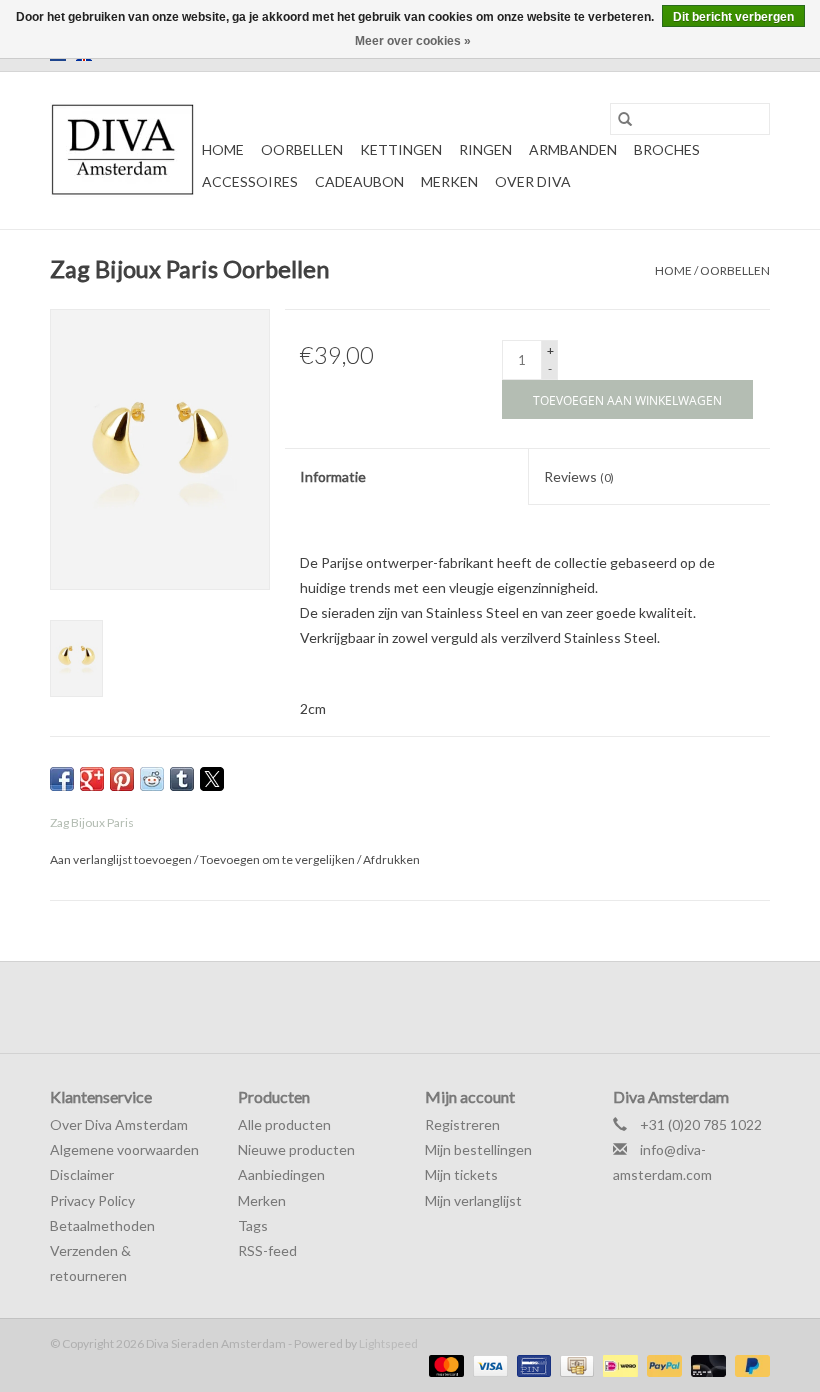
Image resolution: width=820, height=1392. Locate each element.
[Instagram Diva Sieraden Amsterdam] (428, 1007)
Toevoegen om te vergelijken (278, 859)
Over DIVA (533, 181)
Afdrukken (391, 859)
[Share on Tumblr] (182, 779)
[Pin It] (122, 779)
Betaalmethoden (102, 1225)
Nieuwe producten (296, 1149)
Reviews (579, 476)
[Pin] (531, 1364)
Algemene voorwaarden (124, 1149)
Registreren (462, 1124)
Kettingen (401, 149)
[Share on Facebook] (62, 779)
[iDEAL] (617, 1364)
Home (223, 149)
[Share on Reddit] (152, 779)
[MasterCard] (444, 1364)
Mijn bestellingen (478, 1149)
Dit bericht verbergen (733, 17)
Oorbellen (302, 149)
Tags (253, 1225)
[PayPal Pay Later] (749, 1364)
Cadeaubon (359, 181)
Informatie (333, 476)
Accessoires (250, 181)
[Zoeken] (625, 119)
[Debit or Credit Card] (706, 1364)
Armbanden (573, 149)
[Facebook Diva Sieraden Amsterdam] (393, 1007)
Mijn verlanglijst (473, 1200)
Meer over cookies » (413, 41)
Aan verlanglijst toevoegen (122, 859)
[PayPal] (662, 1364)
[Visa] (488, 1364)
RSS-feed (267, 1250)
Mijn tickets (461, 1174)
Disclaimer (82, 1174)
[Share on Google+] (92, 779)
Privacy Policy (92, 1200)
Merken (449, 181)
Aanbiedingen (281, 1174)
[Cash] (574, 1364)
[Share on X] (212, 779)
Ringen (485, 149)
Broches (667, 149)
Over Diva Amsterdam (119, 1124)
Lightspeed (388, 1343)
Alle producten (284, 1124)
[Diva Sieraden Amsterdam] (123, 150)
